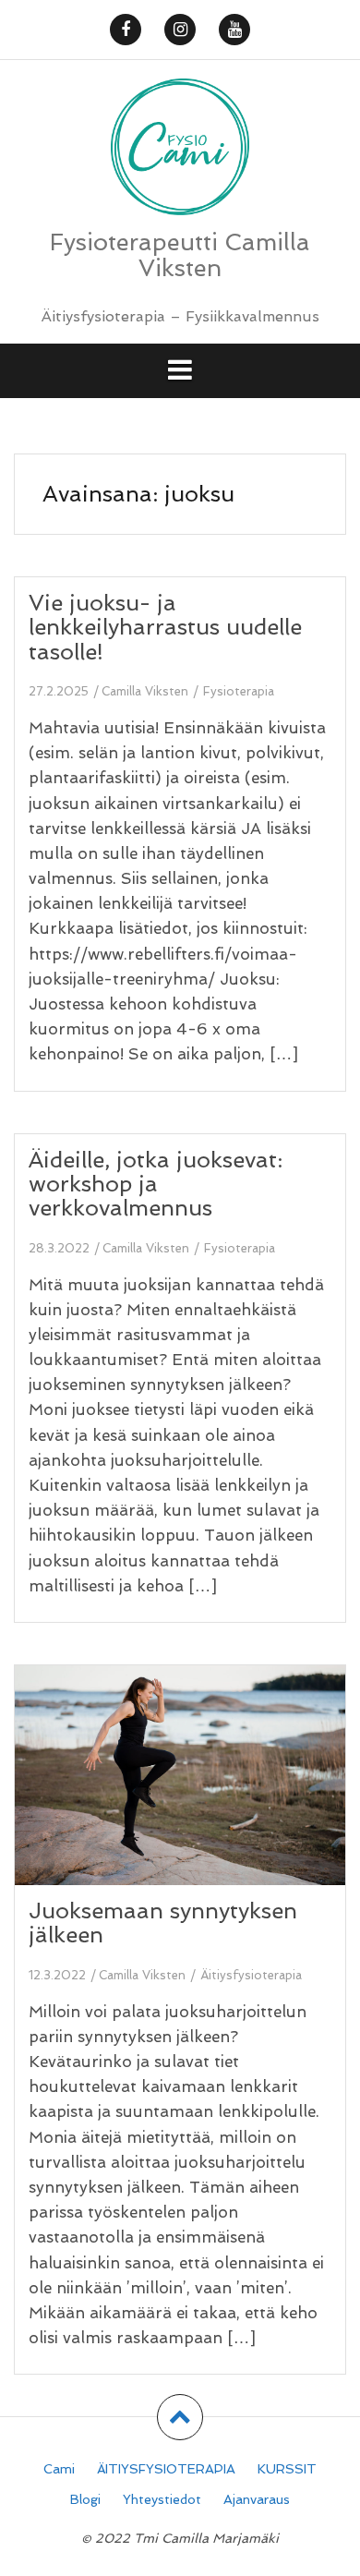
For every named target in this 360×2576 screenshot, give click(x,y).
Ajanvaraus (257, 2499)
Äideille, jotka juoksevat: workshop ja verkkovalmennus (156, 1184)
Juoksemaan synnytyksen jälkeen (163, 1923)
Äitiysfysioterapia (251, 1975)
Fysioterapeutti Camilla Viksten (180, 255)
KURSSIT (287, 2469)
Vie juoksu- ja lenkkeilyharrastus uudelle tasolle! (165, 627)
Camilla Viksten (145, 691)
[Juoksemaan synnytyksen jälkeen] (193, 1799)
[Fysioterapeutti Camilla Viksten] (180, 152)
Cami (59, 2469)
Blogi (85, 2499)
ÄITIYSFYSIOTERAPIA (166, 2469)
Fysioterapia (239, 691)
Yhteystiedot (162, 2499)
